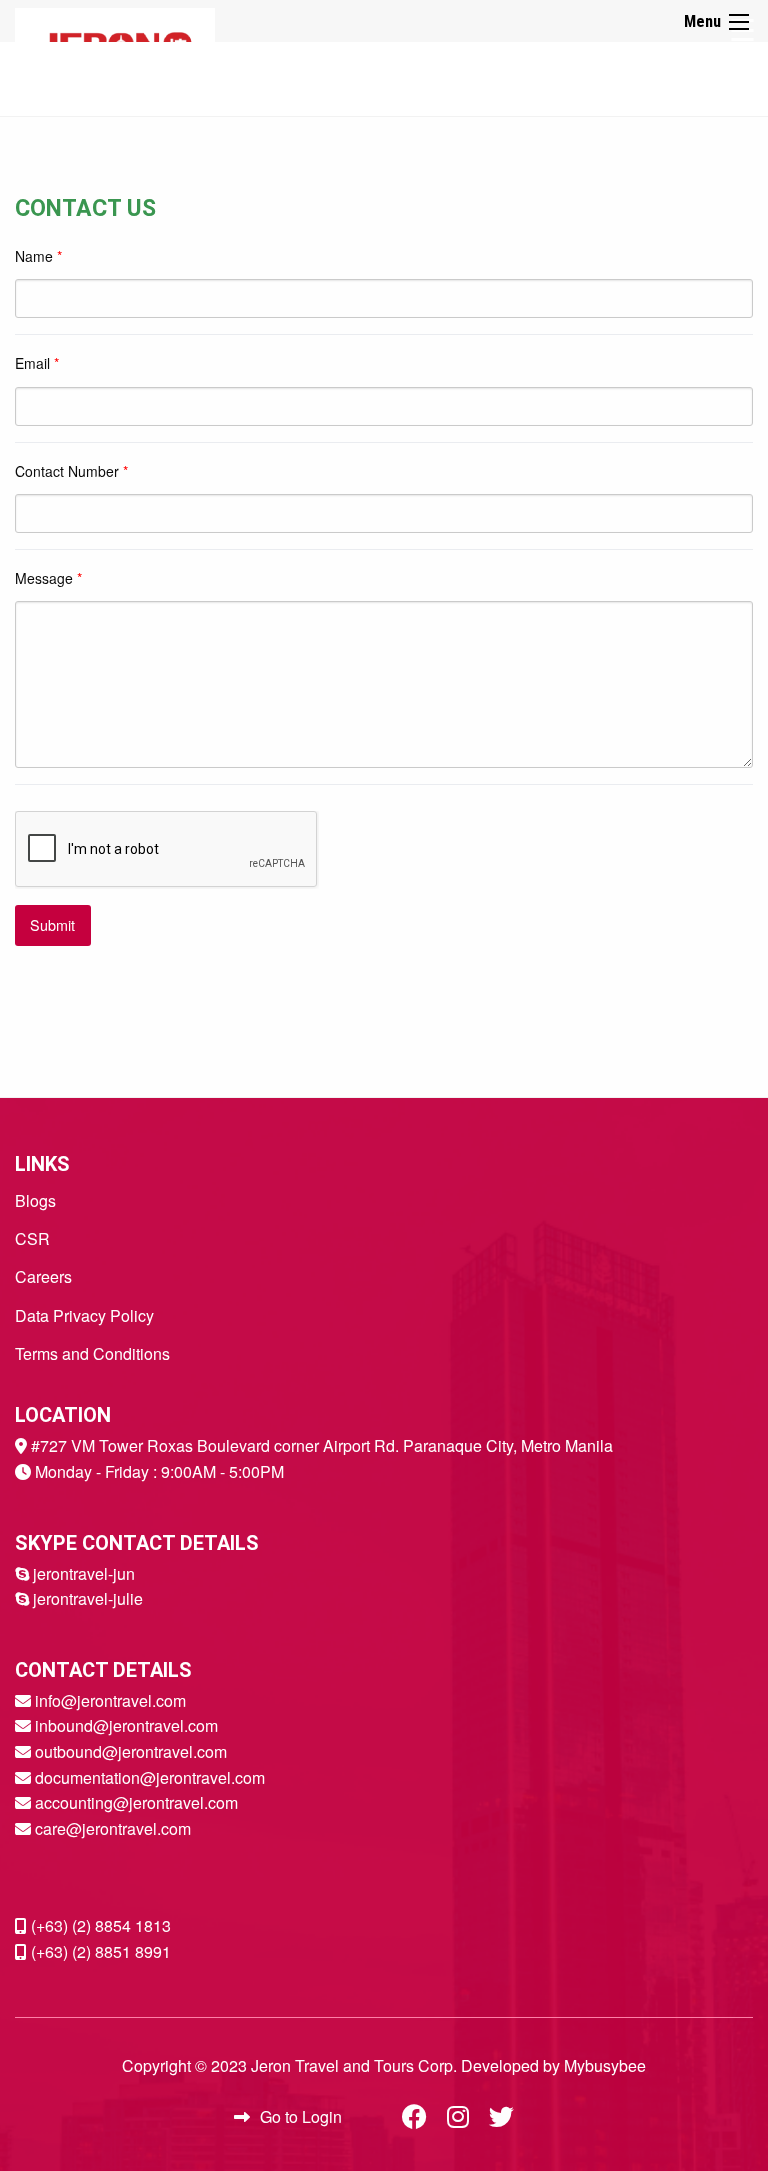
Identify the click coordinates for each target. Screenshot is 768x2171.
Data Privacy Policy (84, 1315)
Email (37, 363)
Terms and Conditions (92, 1353)
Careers (43, 1276)
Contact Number (71, 471)
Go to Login (301, 2116)
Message (48, 578)
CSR (32, 1238)
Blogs (35, 1200)
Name (38, 256)
